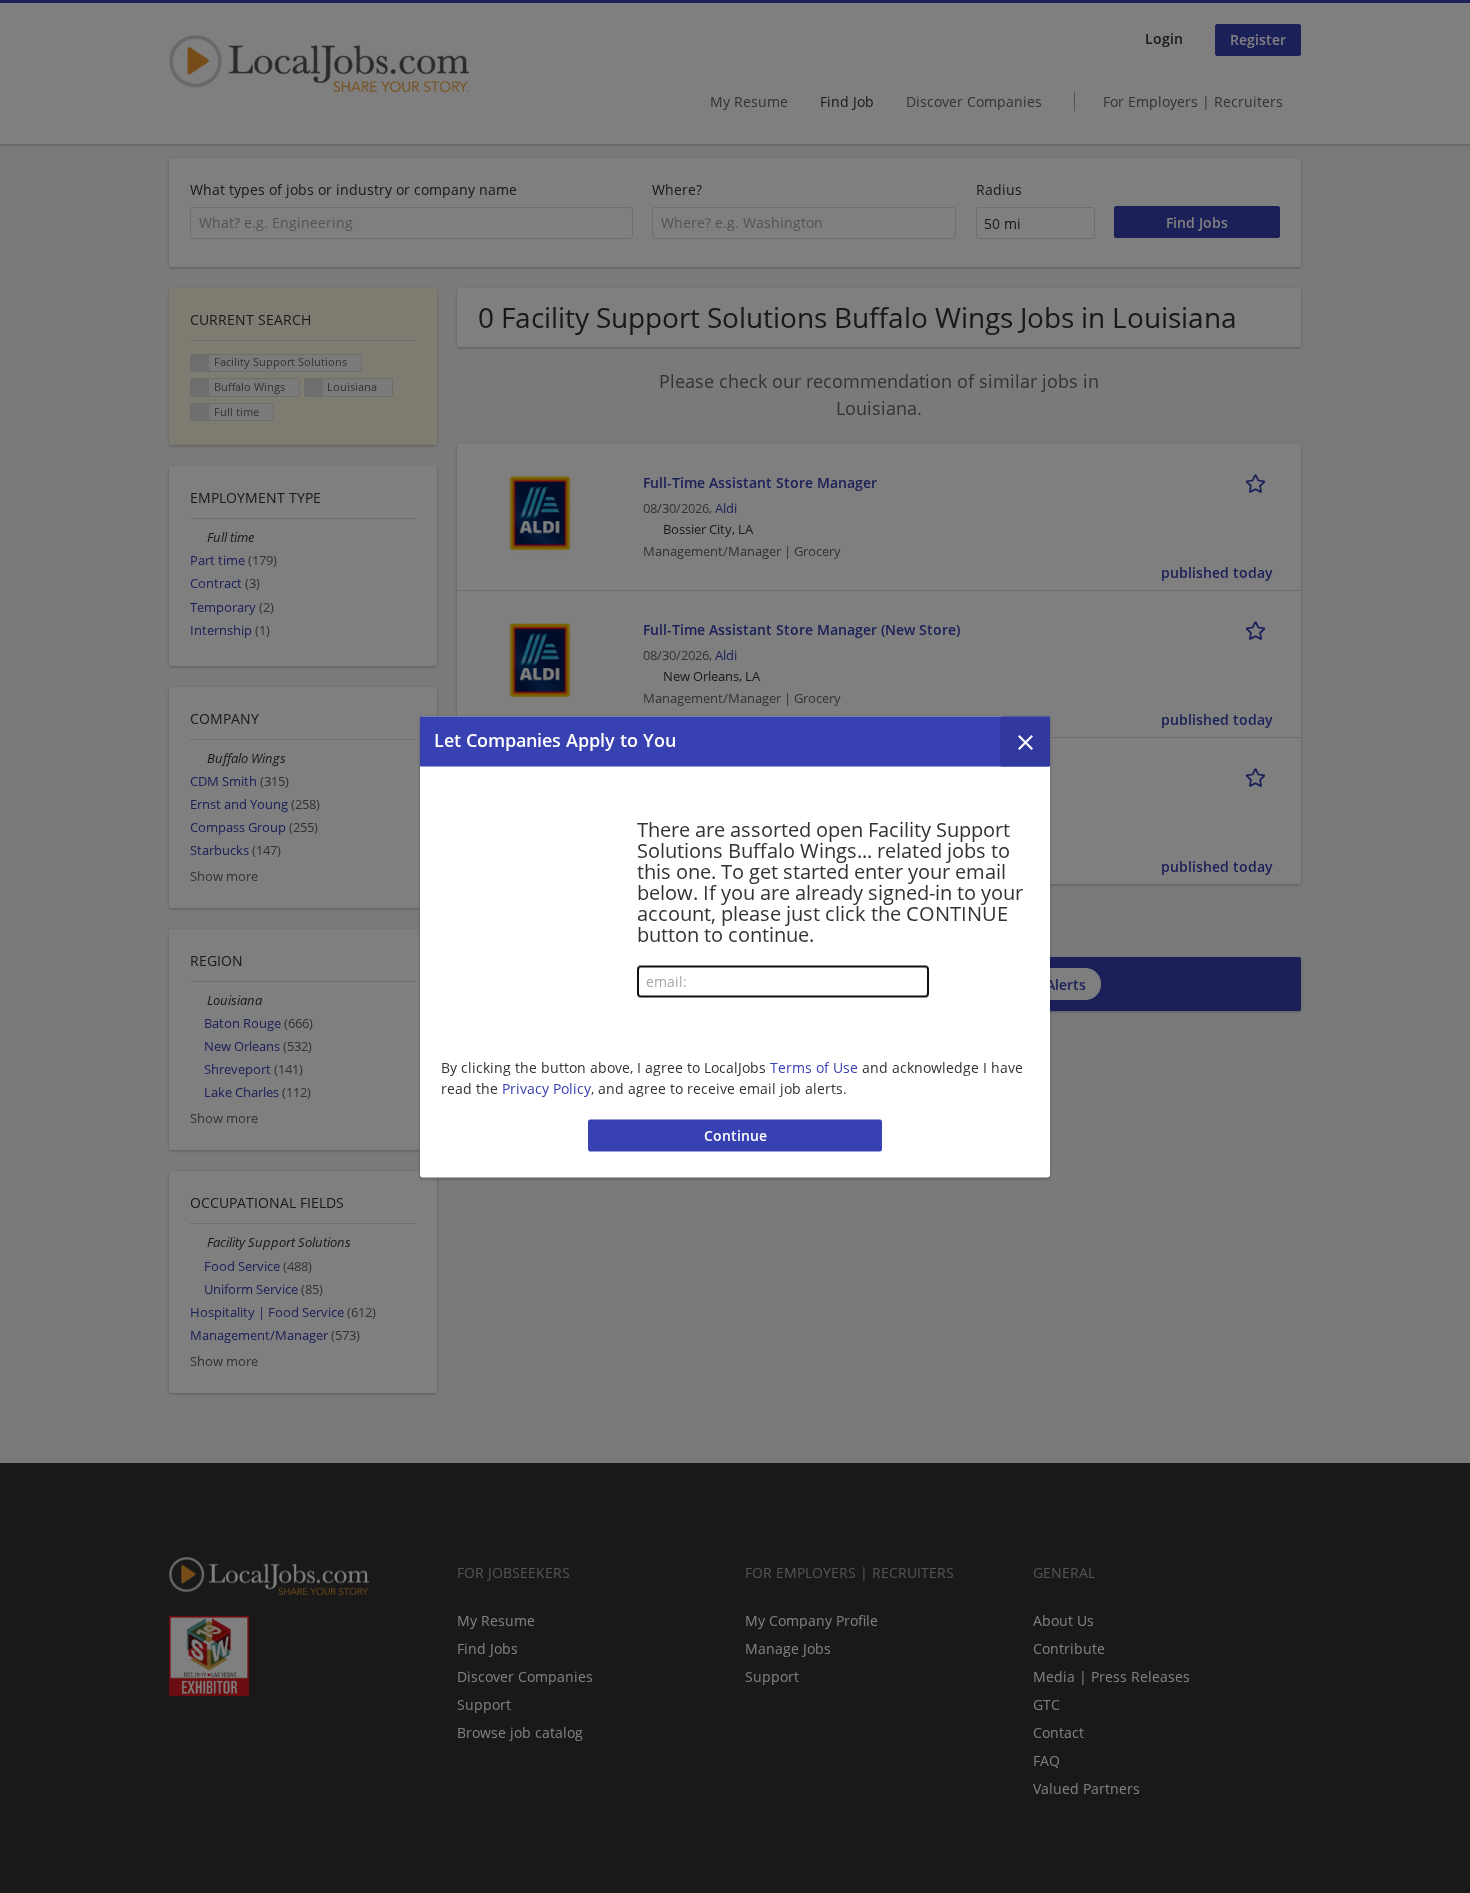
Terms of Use (814, 1067)
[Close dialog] (1025, 741)
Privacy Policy (546, 1088)
